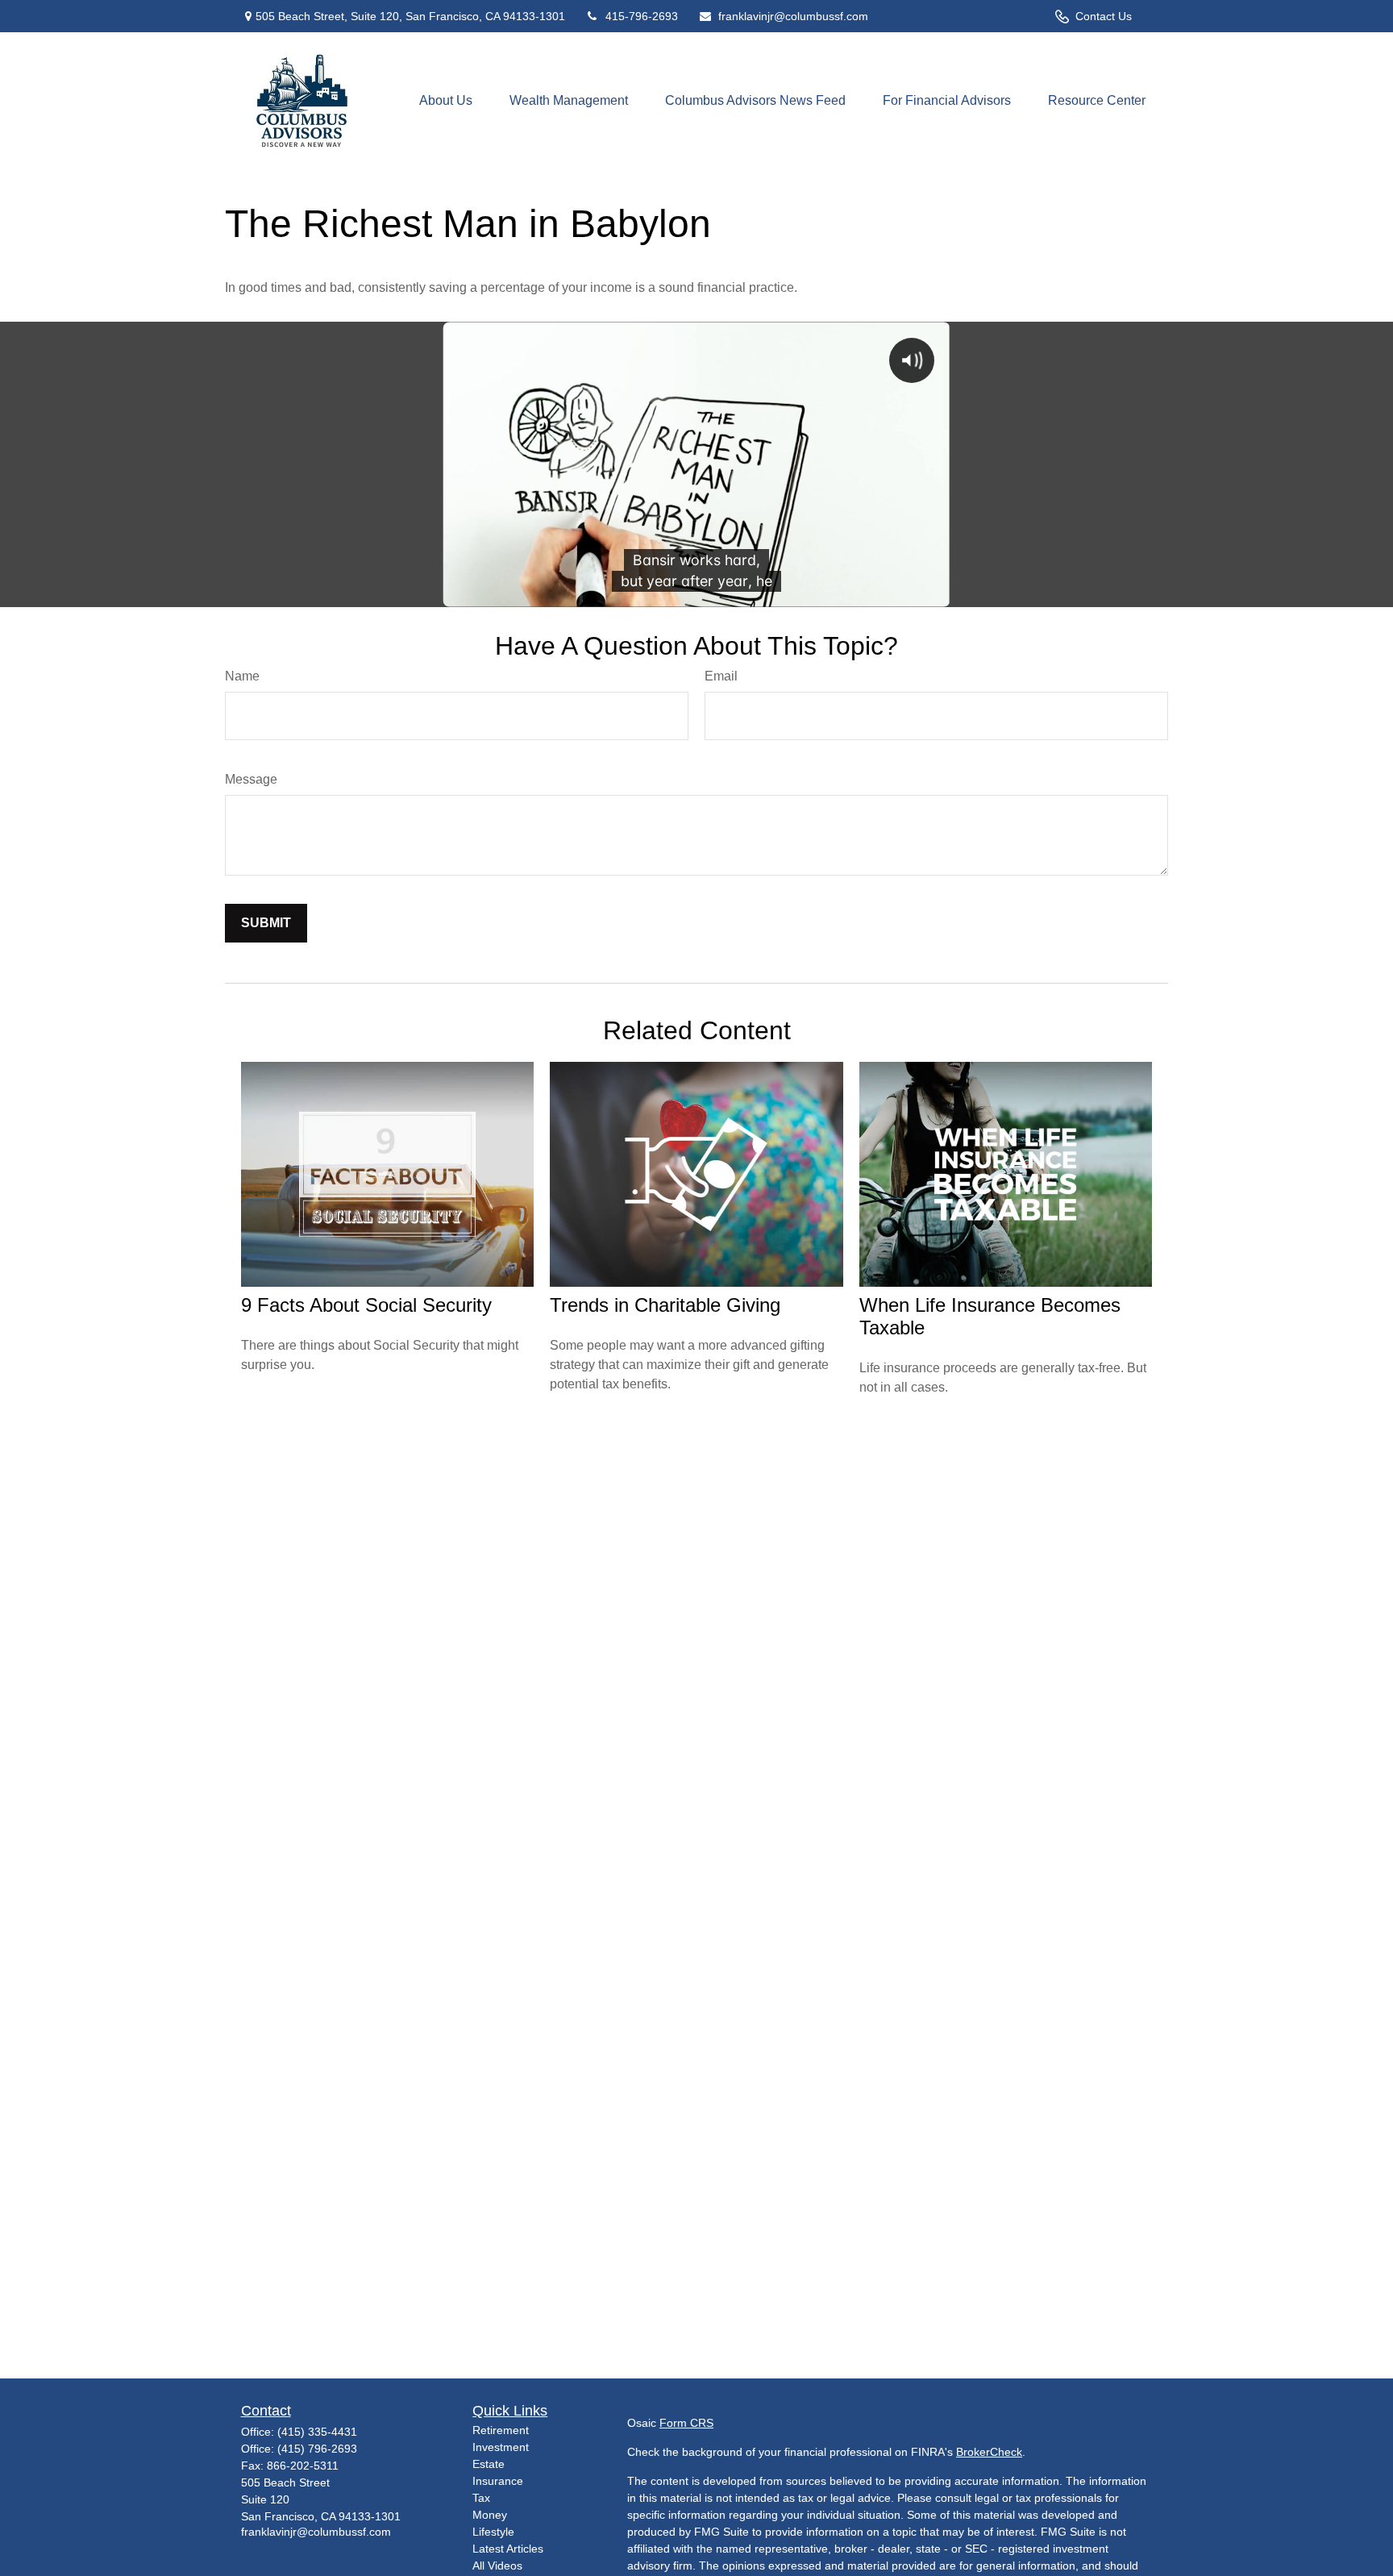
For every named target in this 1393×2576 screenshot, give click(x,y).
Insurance (498, 2481)
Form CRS (686, 2423)
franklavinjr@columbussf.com (793, 16)
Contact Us (1104, 16)
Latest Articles (508, 2549)
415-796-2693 (642, 16)
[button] (446, 101)
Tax (481, 2498)
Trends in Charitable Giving (665, 1305)
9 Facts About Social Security (366, 1305)
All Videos (497, 2566)
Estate (489, 2464)
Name (242, 676)
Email (721, 676)
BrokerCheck (989, 2452)
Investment (501, 2447)
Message (251, 779)
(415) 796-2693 (317, 2449)
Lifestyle (493, 2532)
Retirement (501, 2430)
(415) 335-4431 (317, 2432)
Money (490, 2515)
